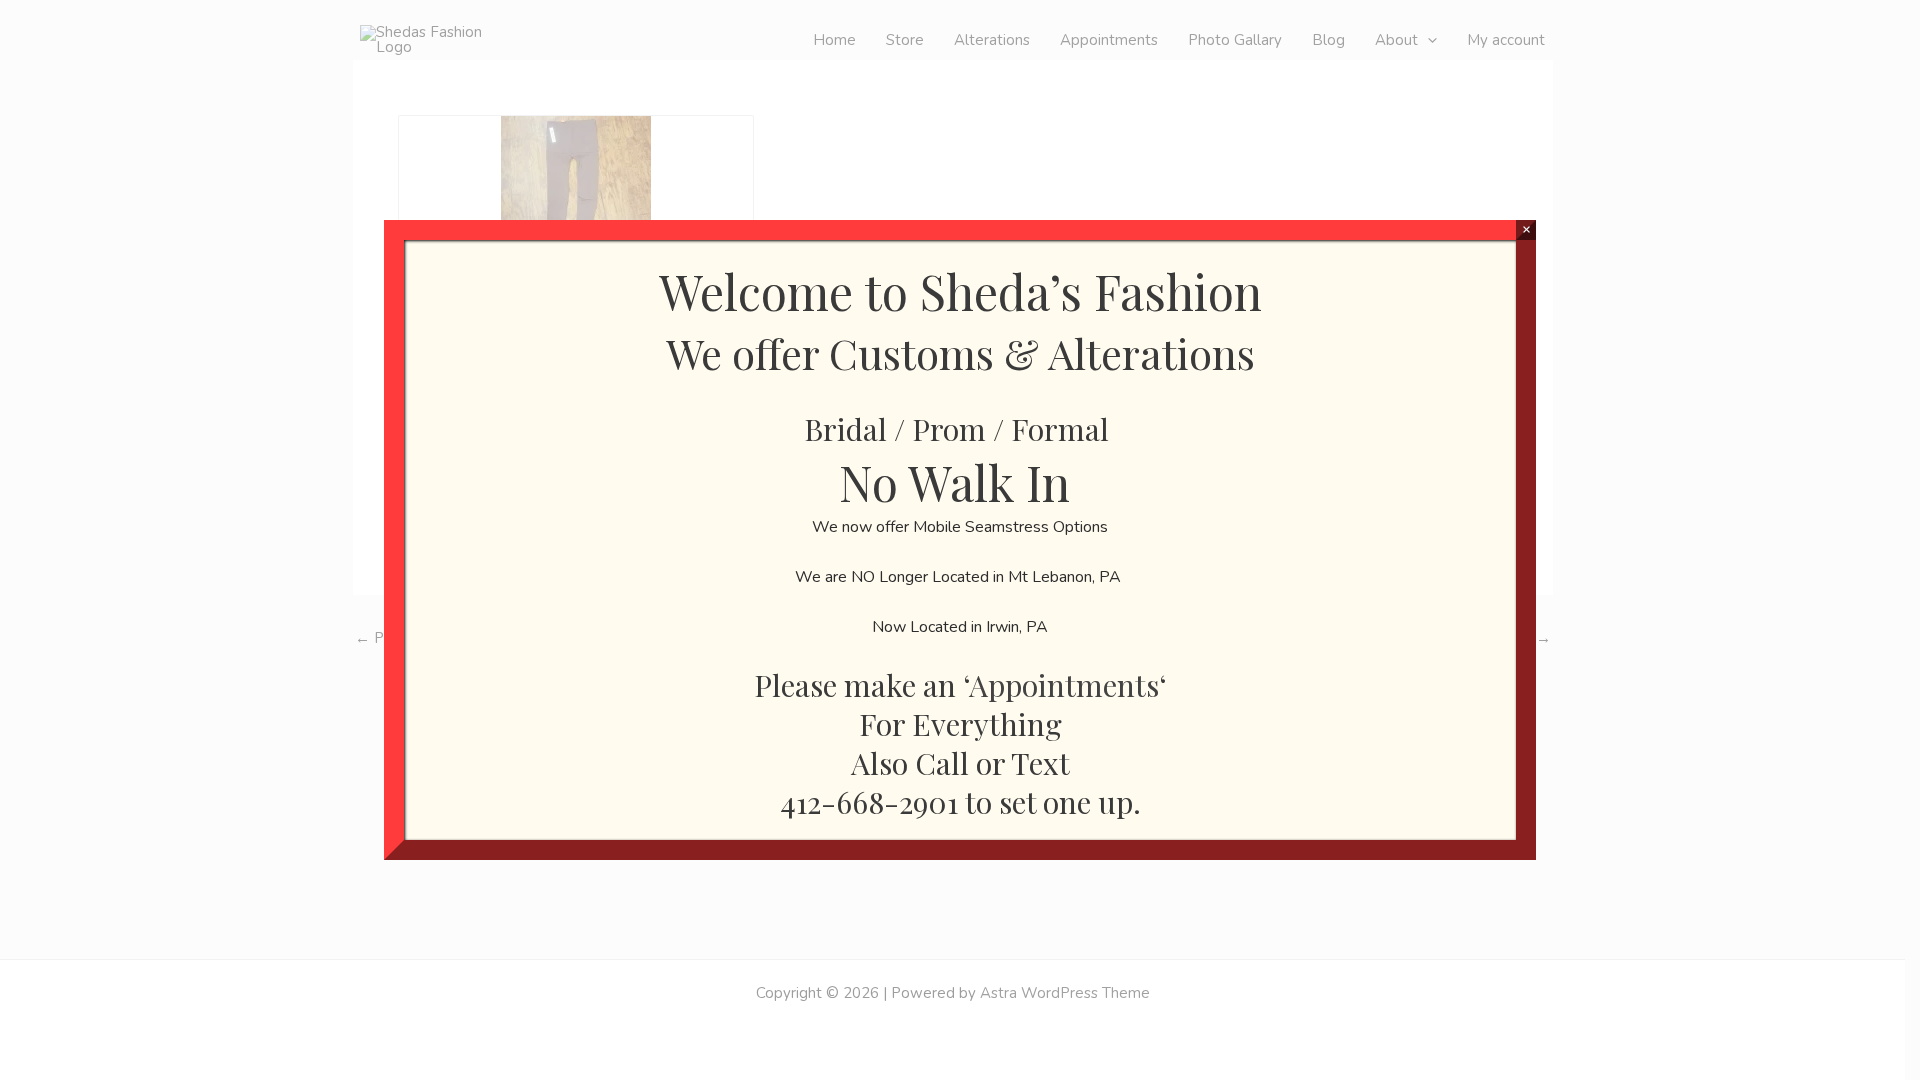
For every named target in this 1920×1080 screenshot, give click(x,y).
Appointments (1064, 685)
